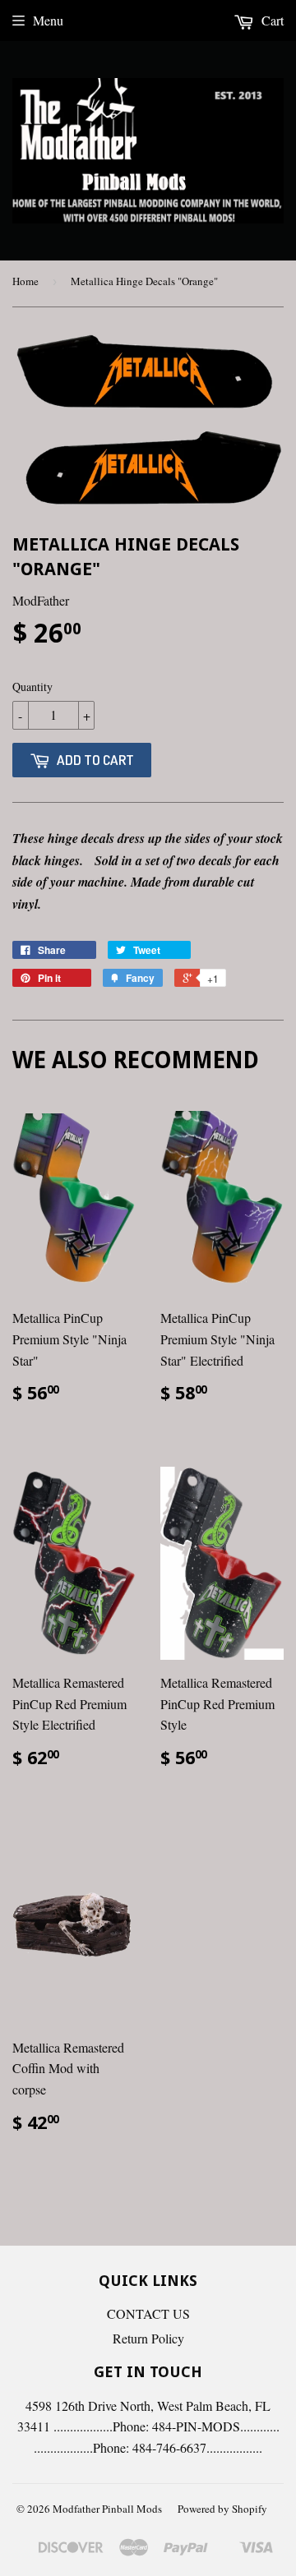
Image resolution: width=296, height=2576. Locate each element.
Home (25, 281)
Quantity (32, 687)
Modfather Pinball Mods (107, 2509)
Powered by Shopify (222, 2509)
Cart (271, 20)
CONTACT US (148, 2313)
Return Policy (148, 2338)
